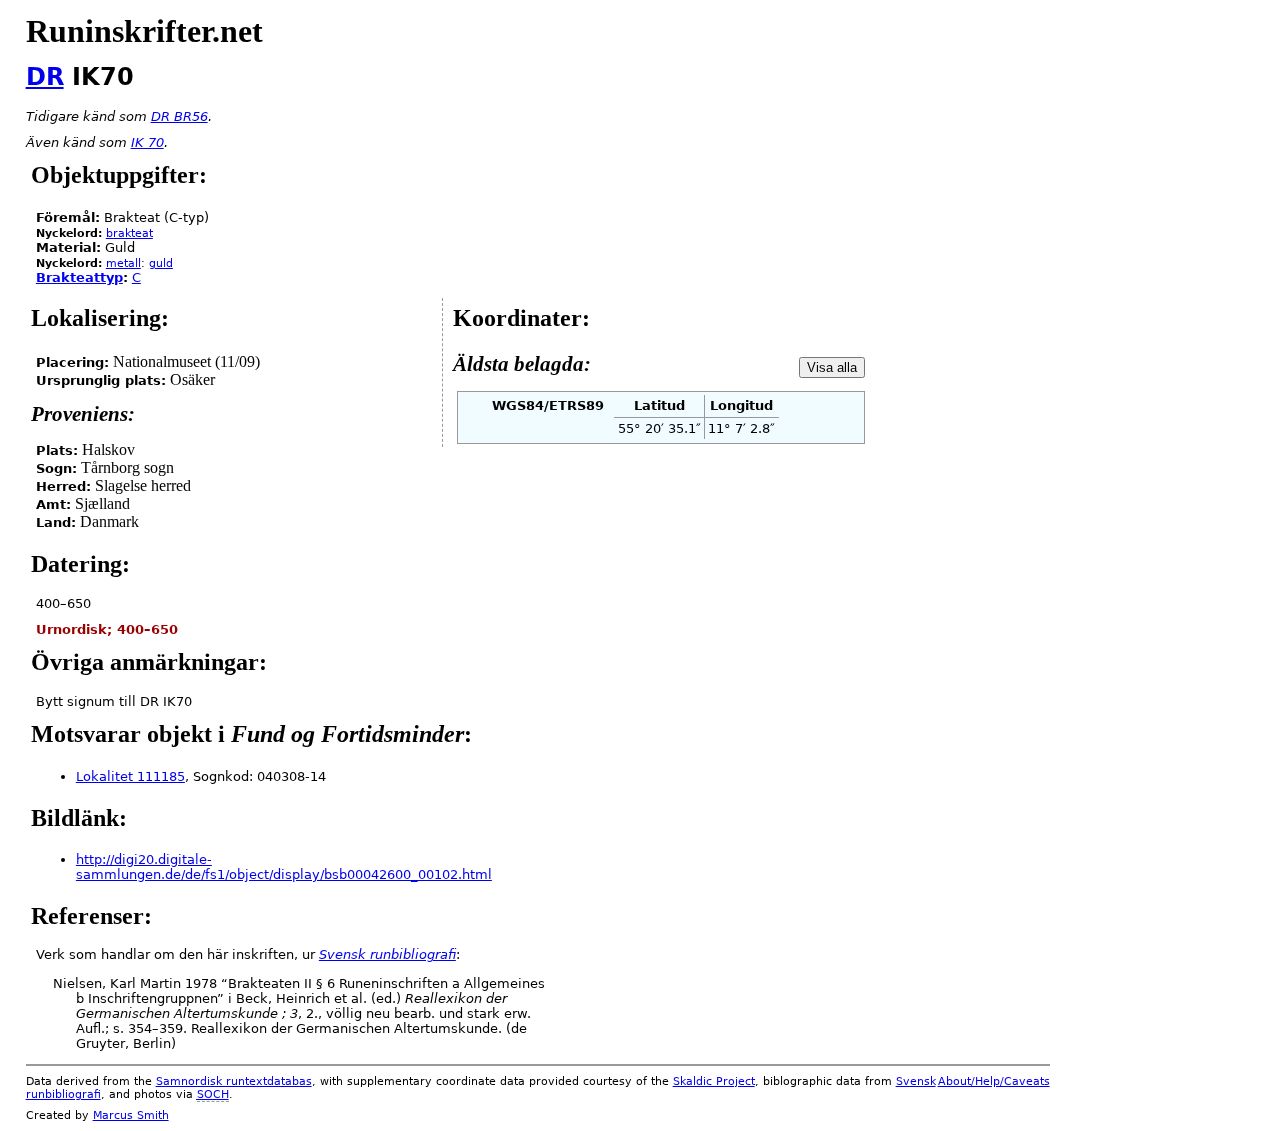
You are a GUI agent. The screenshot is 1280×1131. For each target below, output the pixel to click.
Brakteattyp (79, 277)
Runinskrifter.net (144, 31)
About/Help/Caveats (994, 1081)
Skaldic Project (714, 1081)
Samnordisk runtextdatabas (234, 1081)
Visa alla (832, 367)
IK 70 (147, 142)
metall (123, 263)
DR (45, 77)
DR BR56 (179, 116)
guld (161, 263)
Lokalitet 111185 (130, 776)
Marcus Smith (131, 1115)
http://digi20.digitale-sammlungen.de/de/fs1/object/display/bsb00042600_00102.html (284, 867)
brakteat (129, 233)
